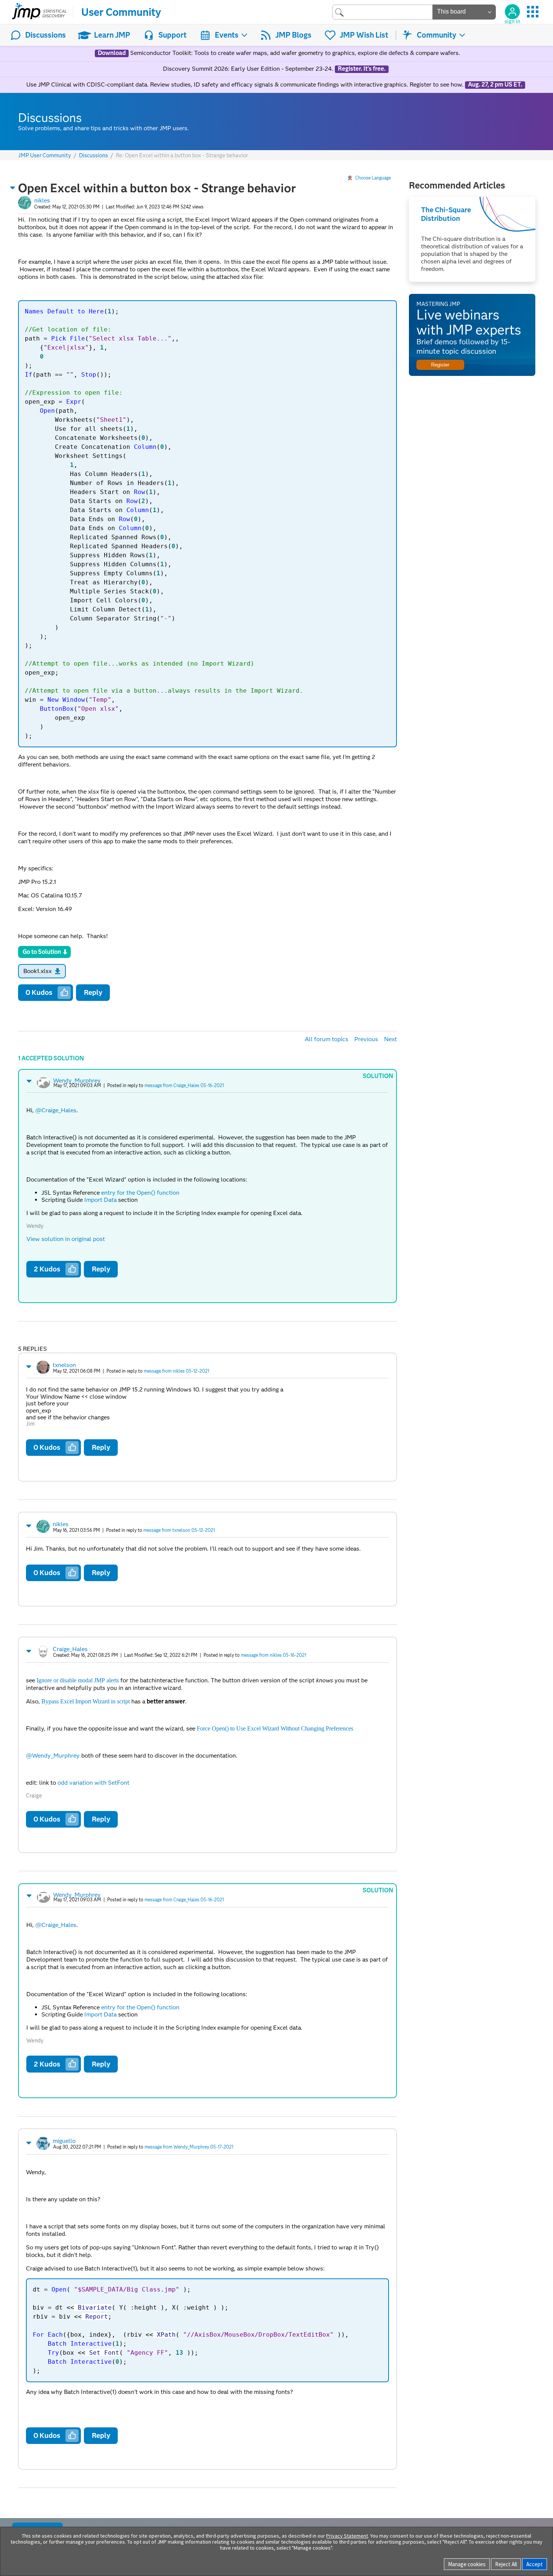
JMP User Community (45, 156)
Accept (535, 2564)
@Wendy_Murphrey (53, 1756)
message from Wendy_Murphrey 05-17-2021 (189, 2147)
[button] (13, 188)
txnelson (64, 1365)
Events (227, 35)
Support (172, 35)
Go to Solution (42, 952)
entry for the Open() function (140, 1193)
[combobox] (382, 12)
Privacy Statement (347, 2536)
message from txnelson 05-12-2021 (179, 1530)
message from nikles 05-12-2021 (176, 1371)
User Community (121, 12)
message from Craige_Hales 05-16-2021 (184, 1085)
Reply (93, 992)
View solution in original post (66, 1239)
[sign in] (512, 12)
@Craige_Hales (56, 1110)
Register (440, 365)
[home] (39, 12)
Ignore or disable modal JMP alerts (78, 1680)
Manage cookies (467, 2564)
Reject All (506, 2564)
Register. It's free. (362, 69)
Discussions (46, 35)
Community (437, 35)
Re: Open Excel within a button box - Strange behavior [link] (182, 155)
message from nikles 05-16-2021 (273, 1655)
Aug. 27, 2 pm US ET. (495, 85)
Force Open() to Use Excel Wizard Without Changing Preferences (275, 1728)
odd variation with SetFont (93, 1783)
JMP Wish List (364, 35)
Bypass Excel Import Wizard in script (86, 1701)
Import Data (100, 1200)
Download (112, 53)
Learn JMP (112, 35)
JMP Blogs (293, 35)
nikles (42, 200)
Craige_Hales (70, 1649)
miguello (64, 2141)
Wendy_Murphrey (77, 1080)
